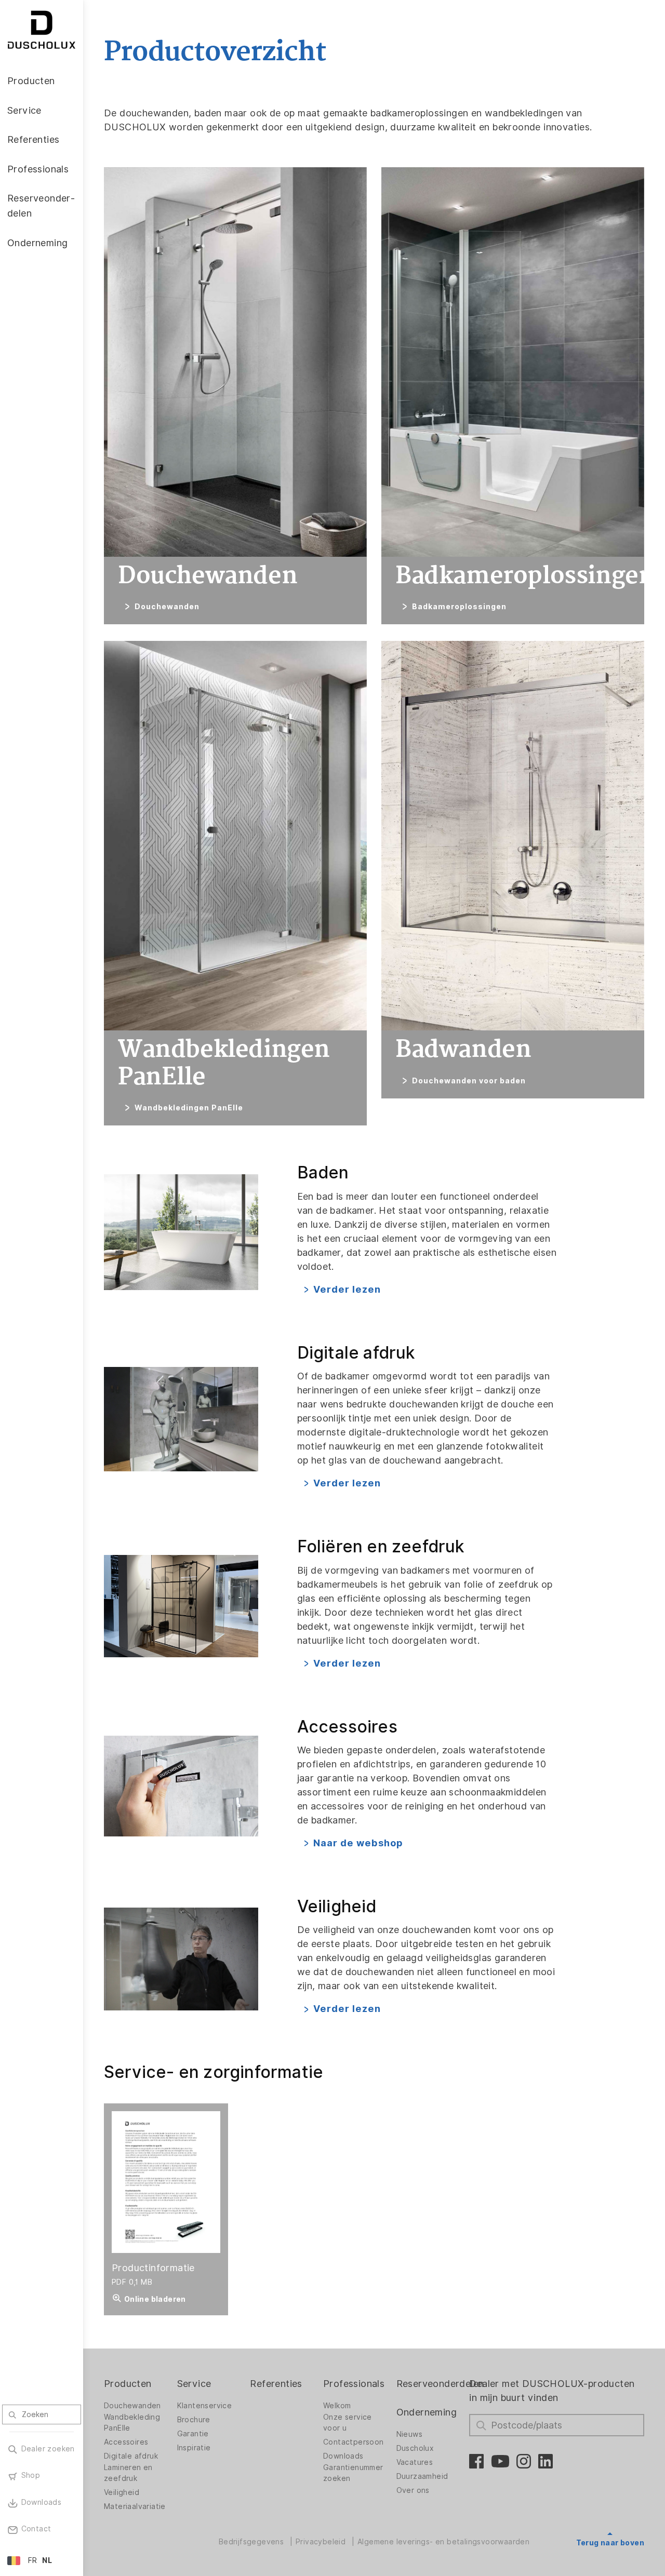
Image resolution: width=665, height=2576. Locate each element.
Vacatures (415, 2462)
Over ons (413, 2490)
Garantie (193, 2434)
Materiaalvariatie (135, 2506)
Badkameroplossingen (459, 607)
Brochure (194, 2420)
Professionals (354, 2384)
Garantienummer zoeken (353, 2473)
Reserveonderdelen (440, 2384)
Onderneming (427, 2412)
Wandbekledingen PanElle (189, 1108)
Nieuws (409, 2434)
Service (194, 2384)
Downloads (343, 2456)
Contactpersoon (354, 2442)
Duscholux (415, 2448)
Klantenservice (205, 2406)
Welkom (337, 2406)
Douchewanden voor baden (469, 1081)
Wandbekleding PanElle (132, 2423)
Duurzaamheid (422, 2476)
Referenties (276, 2384)
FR (33, 2560)
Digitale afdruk (131, 2456)
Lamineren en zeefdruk (128, 2473)
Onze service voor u (348, 2423)
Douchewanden (167, 607)
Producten (128, 2384)
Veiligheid (122, 2492)
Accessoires (126, 2442)
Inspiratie (194, 2448)
